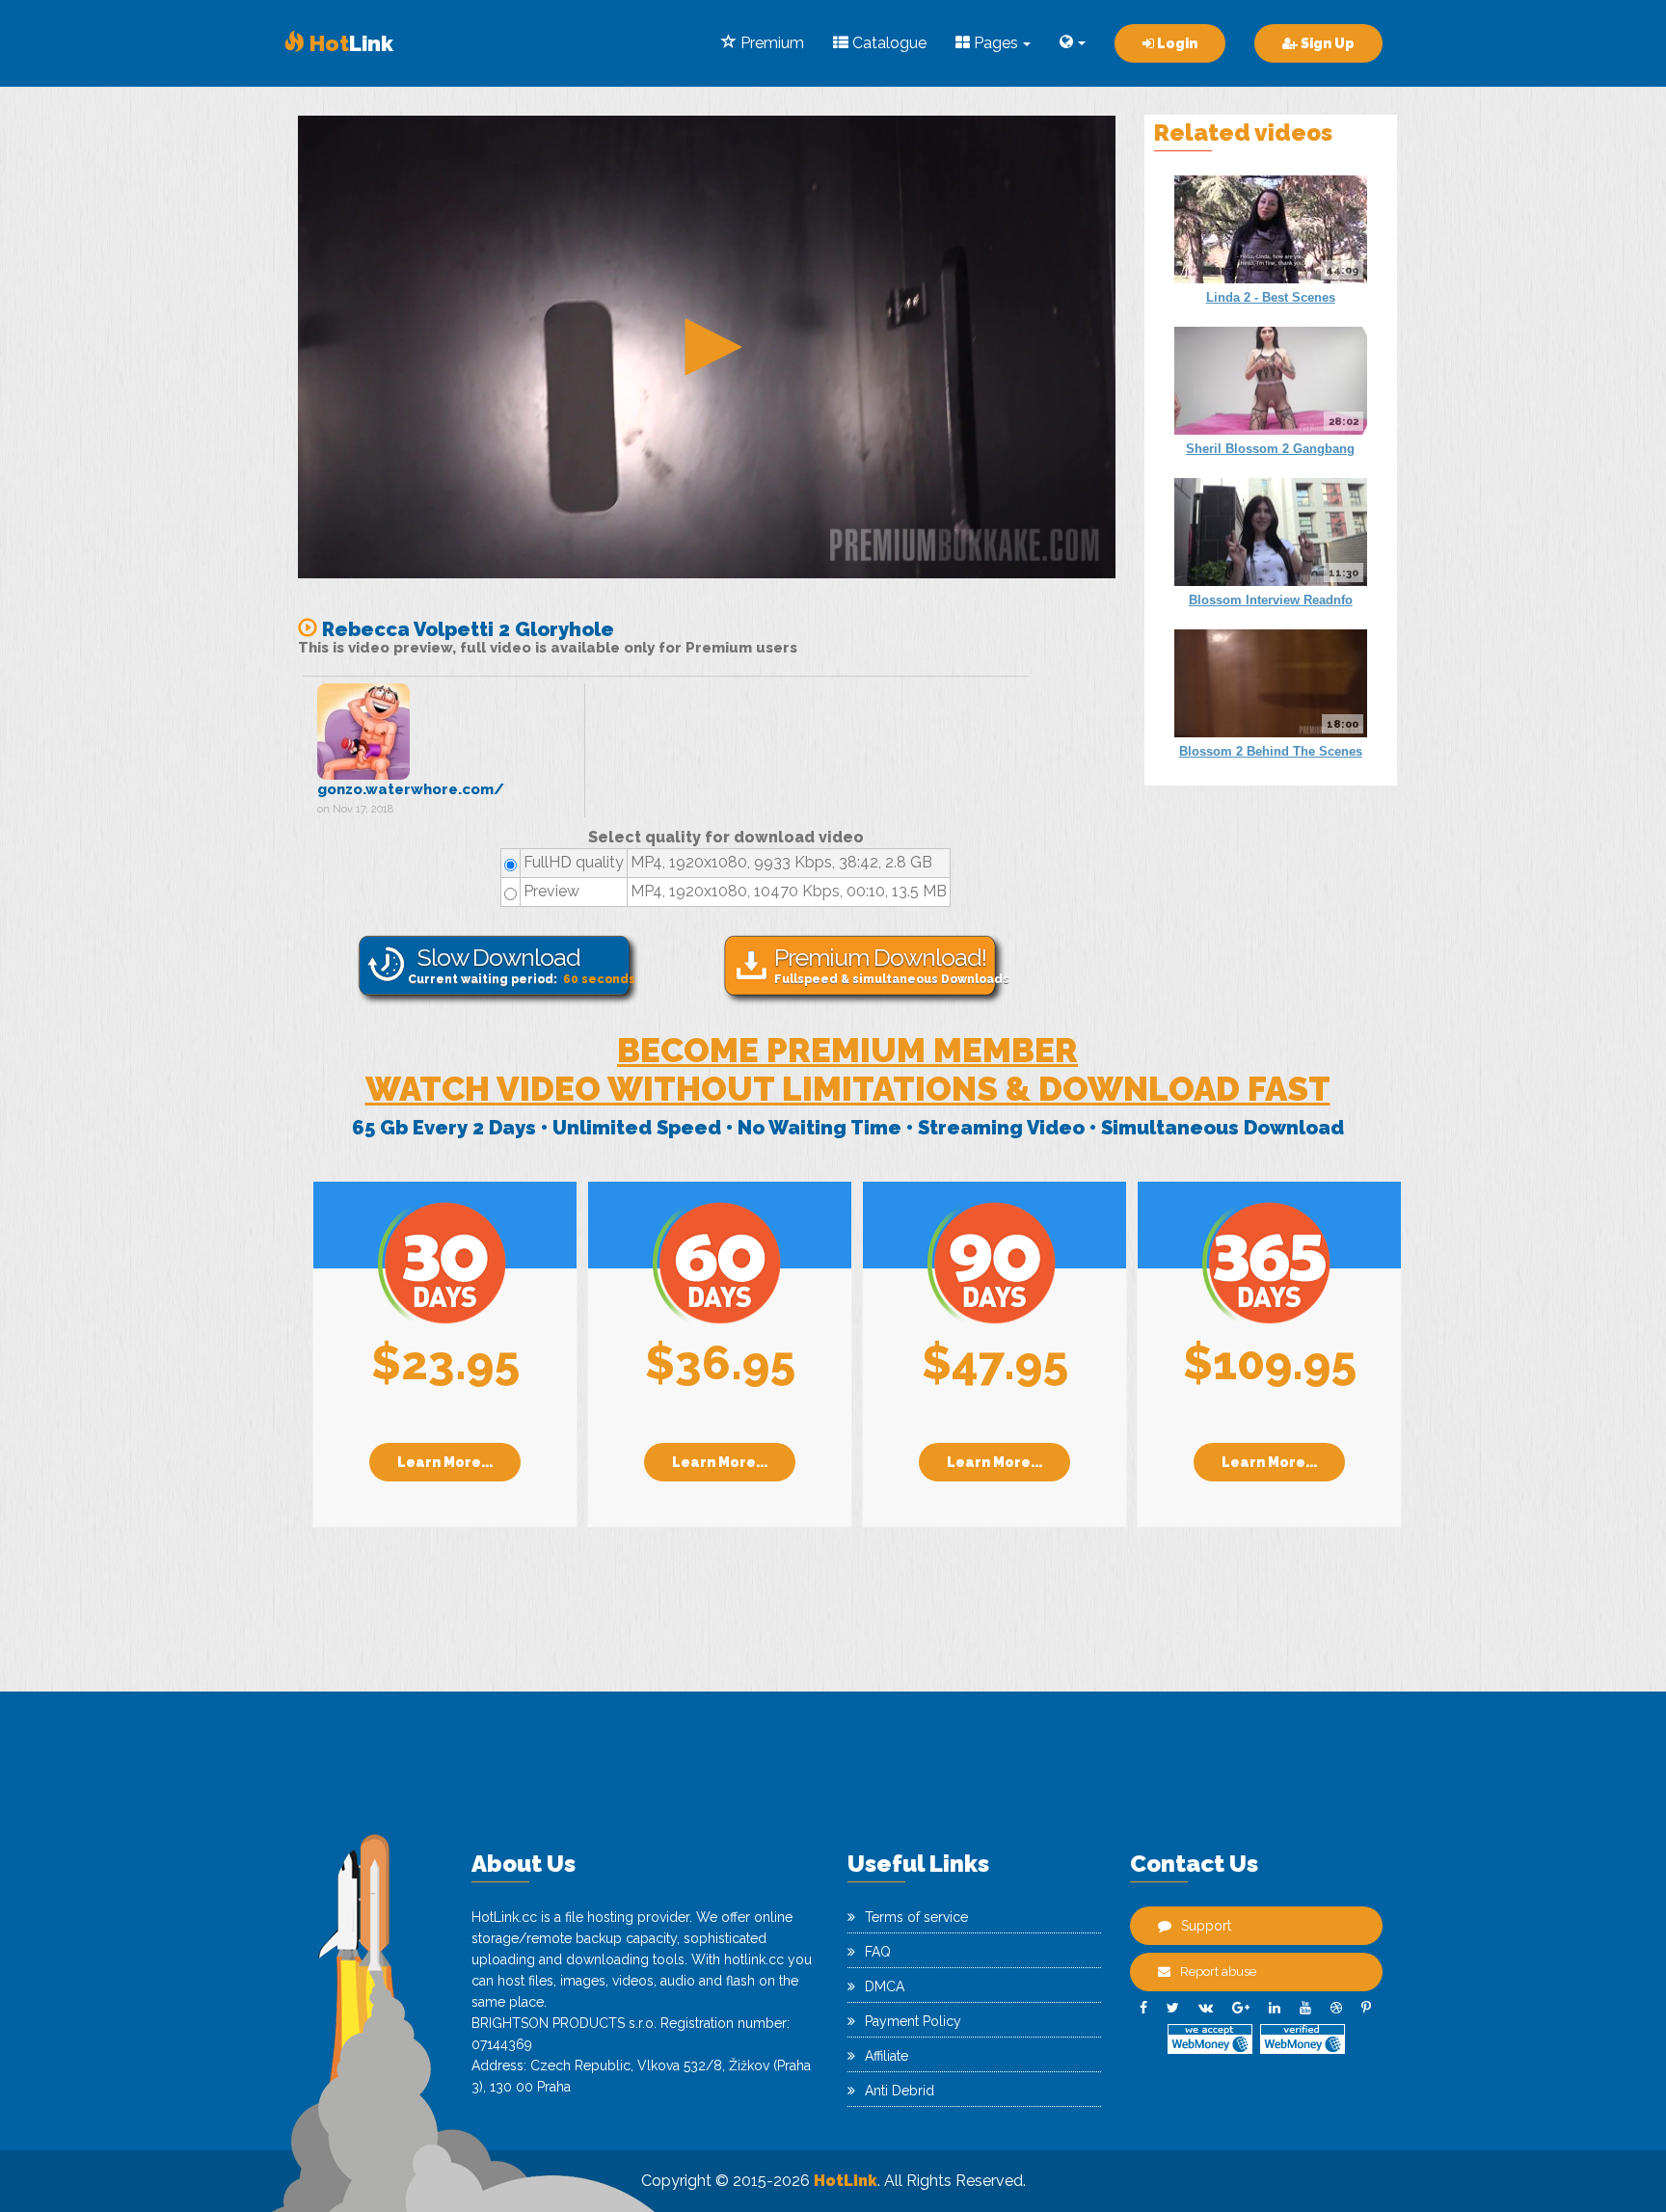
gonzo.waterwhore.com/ (411, 789)
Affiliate (887, 2056)
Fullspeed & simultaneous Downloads (889, 964)
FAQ (878, 1952)
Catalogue (887, 43)
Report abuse (1218, 1972)
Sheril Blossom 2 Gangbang (1270, 449)
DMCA (885, 1986)
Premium (770, 43)
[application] (707, 347)
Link (349, 43)
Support (1206, 1926)
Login (1176, 43)
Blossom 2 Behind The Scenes (1271, 751)
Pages (994, 43)
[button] (707, 347)
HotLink (846, 2181)
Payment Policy (913, 2021)
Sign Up (1326, 43)
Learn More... (445, 1462)
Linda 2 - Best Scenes (1271, 297)
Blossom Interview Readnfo (1271, 600)
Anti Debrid (900, 2091)
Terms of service (916, 1917)
